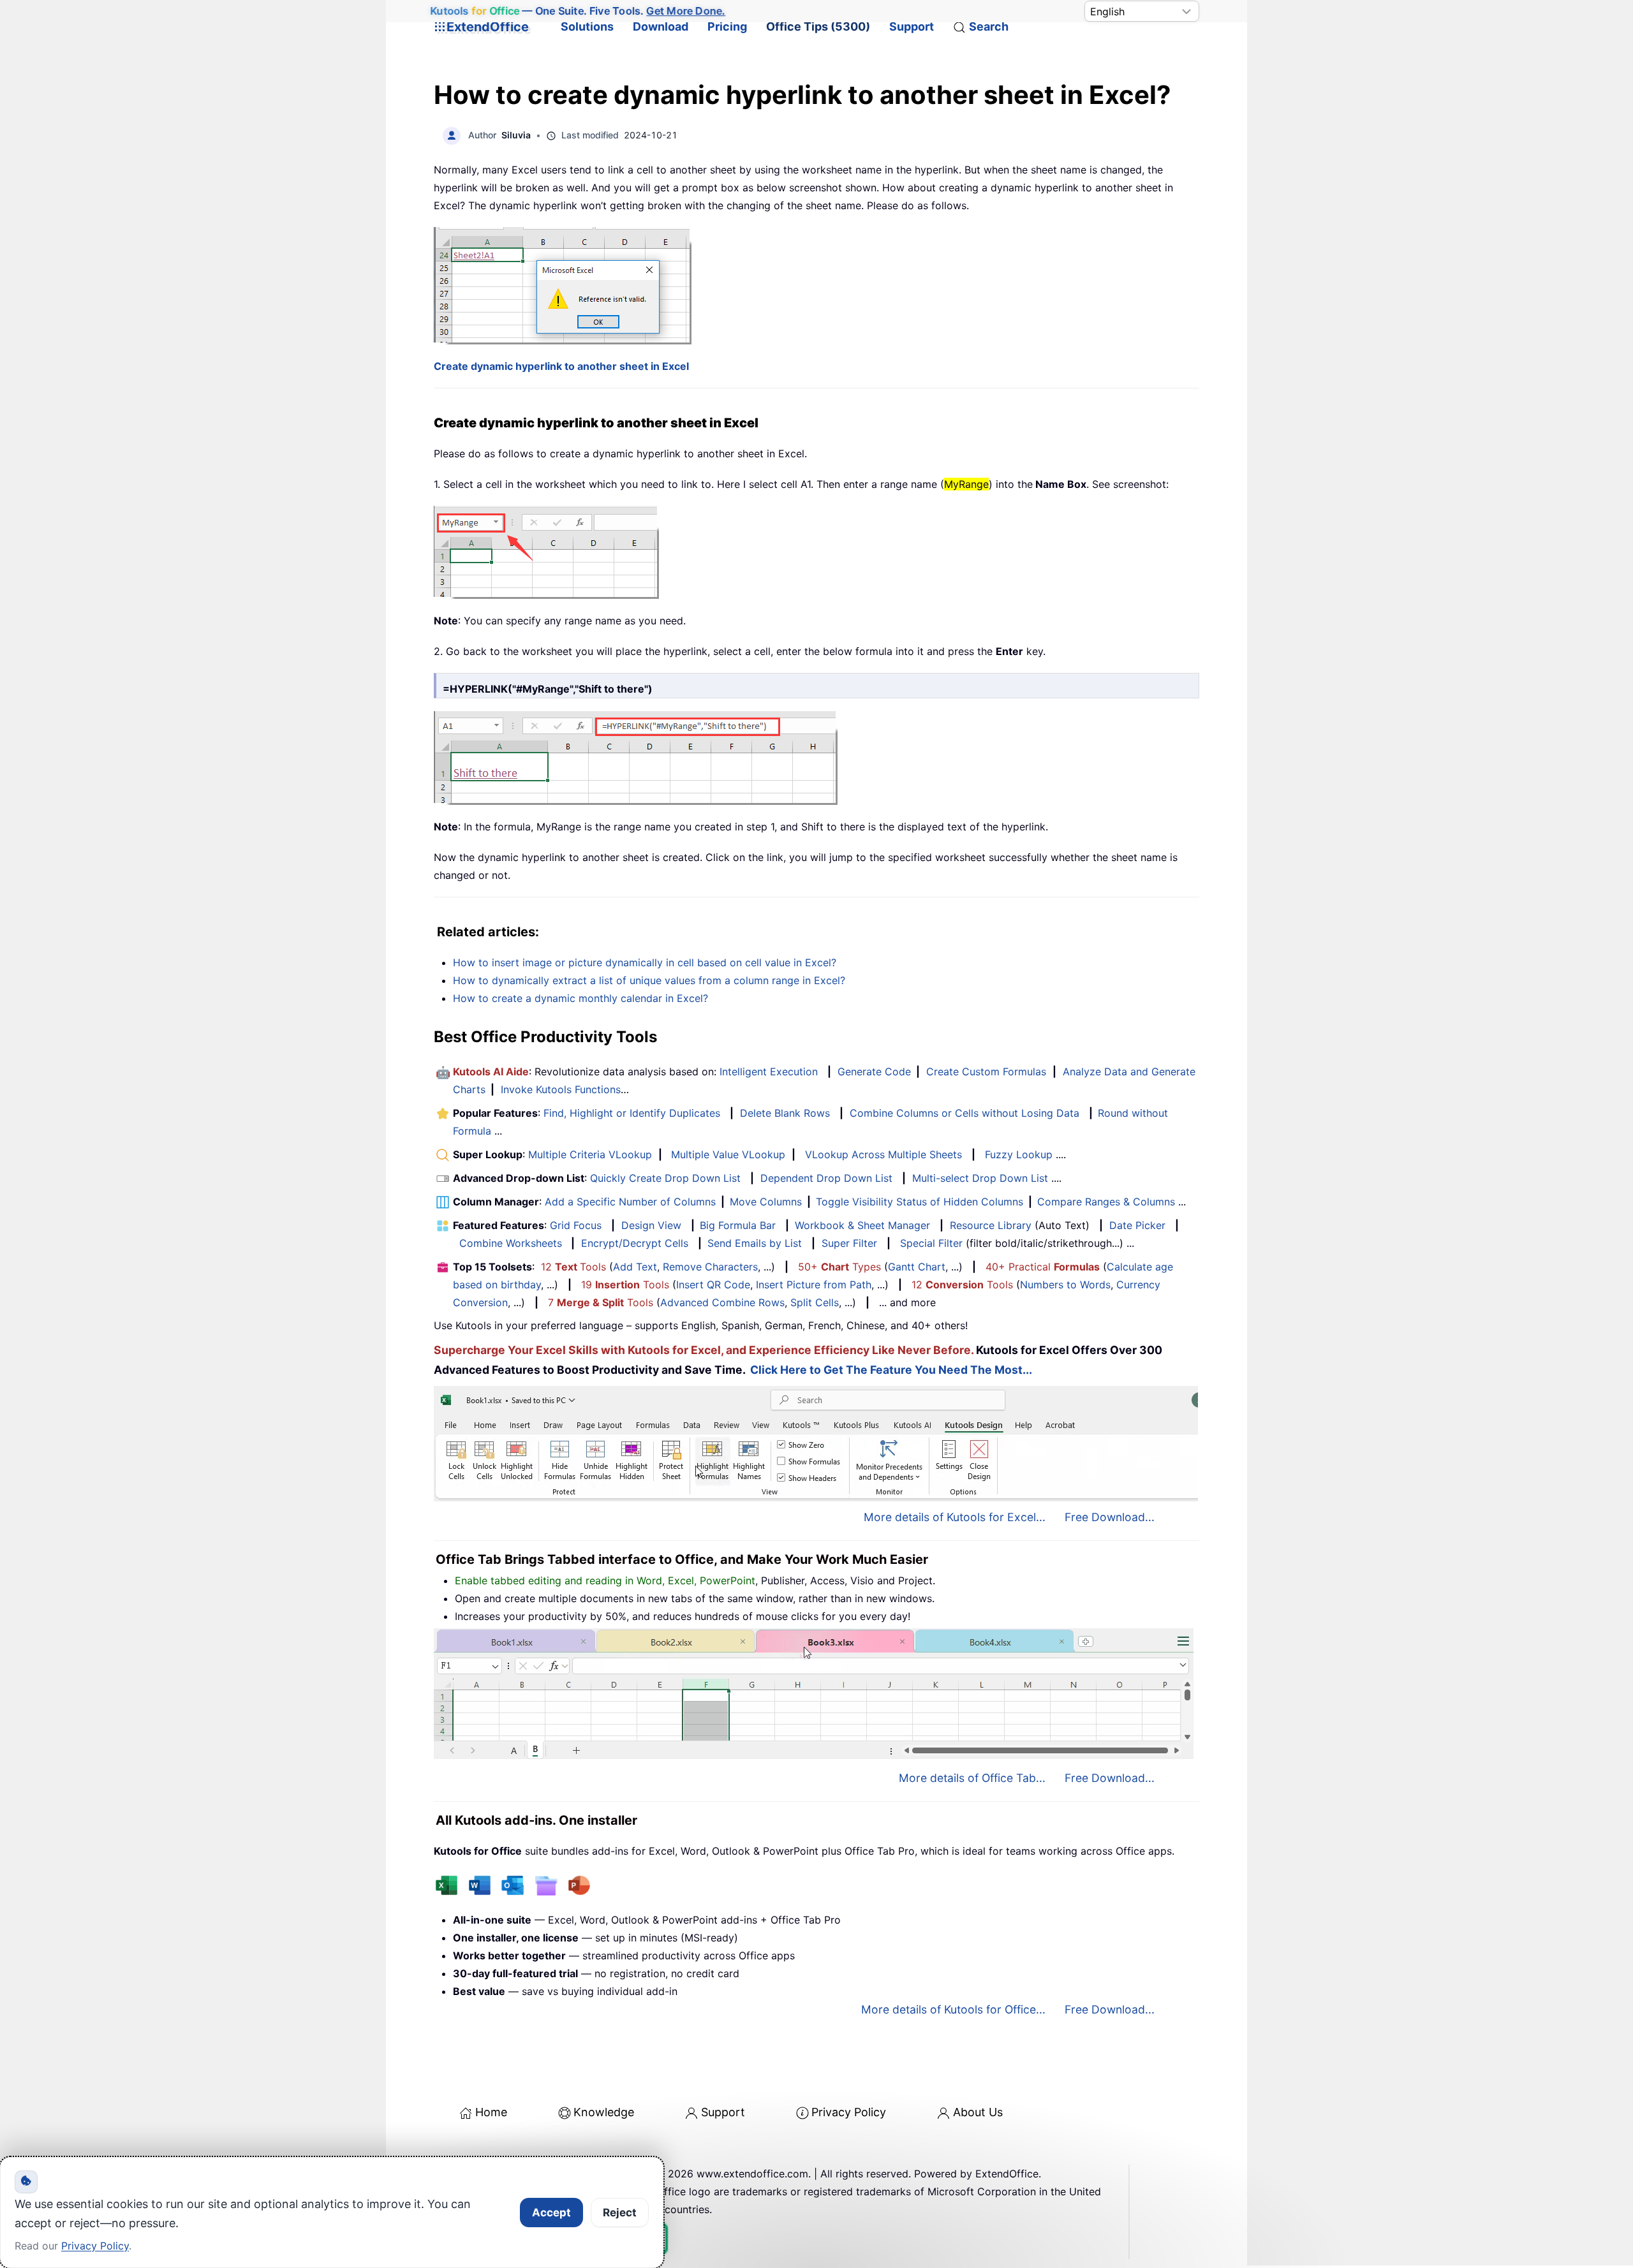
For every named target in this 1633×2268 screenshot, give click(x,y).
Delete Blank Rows (785, 1113)
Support (912, 26)
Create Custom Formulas (986, 1071)
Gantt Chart (917, 1267)
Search (989, 26)
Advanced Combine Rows (722, 1302)
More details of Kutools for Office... (953, 2009)
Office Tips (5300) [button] (818, 26)
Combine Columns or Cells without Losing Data (964, 1113)
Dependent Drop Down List (826, 1178)
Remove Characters (710, 1267)
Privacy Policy (849, 2112)
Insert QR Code (713, 1285)
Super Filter (849, 1243)
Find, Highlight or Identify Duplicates (632, 1113)
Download (661, 26)
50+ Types (839, 1267)
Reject (620, 2213)
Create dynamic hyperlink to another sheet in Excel (561, 366)
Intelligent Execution (769, 1071)
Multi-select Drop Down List (980, 1178)
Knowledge (604, 2112)
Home (491, 2112)
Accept (551, 2213)
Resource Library (991, 1225)
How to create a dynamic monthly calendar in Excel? (580, 998)
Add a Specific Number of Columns (630, 1202)
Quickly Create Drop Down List (665, 1178)
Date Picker (1137, 1225)
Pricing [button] (727, 26)
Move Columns (766, 1202)
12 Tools (573, 1267)
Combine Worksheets (511, 1243)
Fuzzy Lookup (1019, 1154)
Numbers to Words (1065, 1285)
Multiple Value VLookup (728, 1154)
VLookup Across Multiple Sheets (883, 1154)
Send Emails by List (755, 1243)
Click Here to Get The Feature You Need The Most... (891, 1370)
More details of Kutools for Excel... (955, 1517)
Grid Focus (576, 1225)
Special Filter (931, 1243)
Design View (651, 1225)
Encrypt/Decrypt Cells (635, 1243)
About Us (978, 2112)
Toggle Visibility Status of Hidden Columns (920, 1202)
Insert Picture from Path (814, 1285)
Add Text (635, 1267)
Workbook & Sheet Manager (862, 1225)
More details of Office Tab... (972, 1778)
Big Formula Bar (738, 1225)
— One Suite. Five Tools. (578, 11)
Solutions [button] (587, 26)
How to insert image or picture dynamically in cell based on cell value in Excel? (645, 962)
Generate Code (874, 1071)
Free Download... (1110, 1517)
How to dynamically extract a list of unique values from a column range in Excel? (649, 980)
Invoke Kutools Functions (561, 1089)
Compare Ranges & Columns (1106, 1202)
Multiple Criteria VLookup (590, 1154)
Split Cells (815, 1302)
